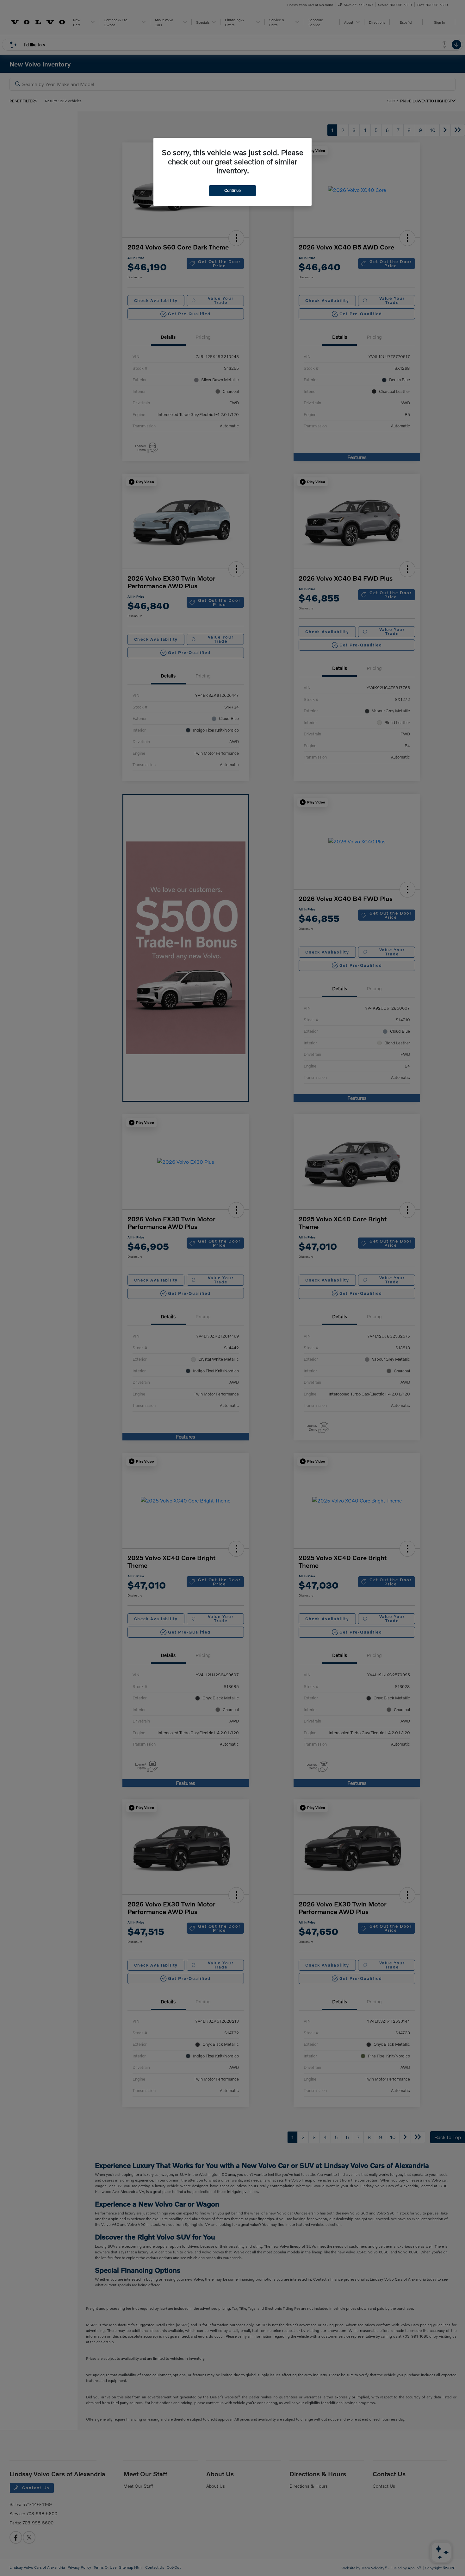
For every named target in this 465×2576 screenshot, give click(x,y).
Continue (232, 190)
